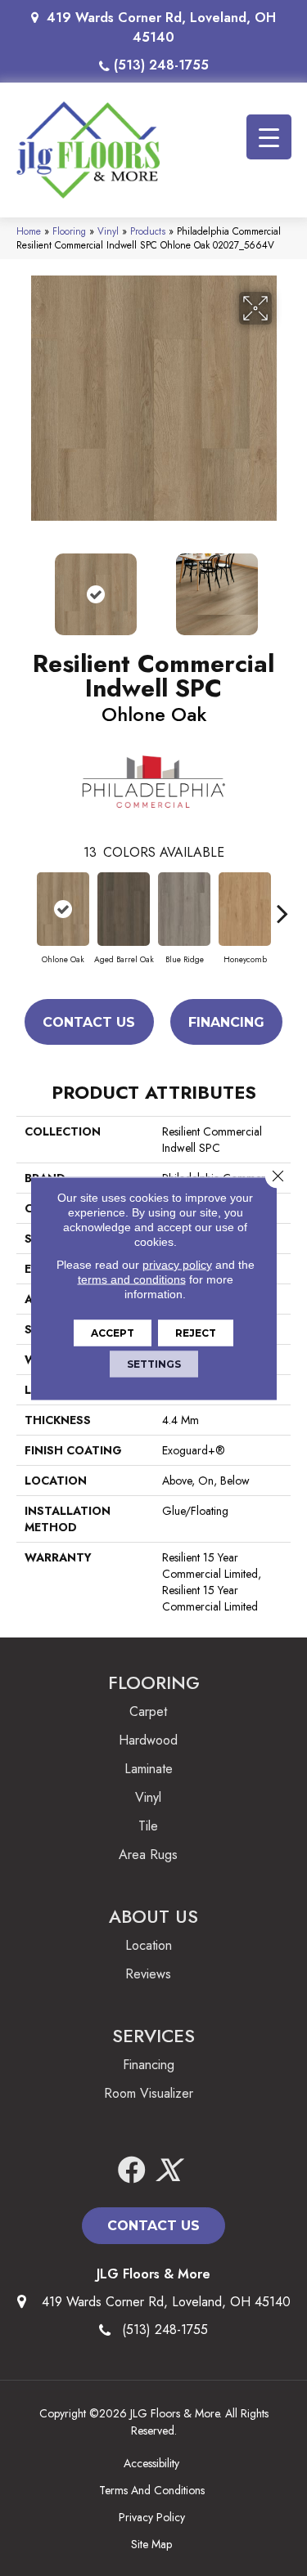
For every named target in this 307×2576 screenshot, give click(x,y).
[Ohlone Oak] (63, 909)
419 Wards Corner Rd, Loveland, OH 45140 (161, 27)
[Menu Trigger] (269, 137)
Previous (25, 586)
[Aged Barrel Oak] (124, 909)
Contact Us (89, 1022)
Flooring (69, 231)
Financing (226, 1022)
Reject (196, 1332)
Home (29, 231)
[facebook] (132, 2171)
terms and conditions (132, 1279)
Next (282, 586)
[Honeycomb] (245, 909)
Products (148, 231)
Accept (113, 1332)
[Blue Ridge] (184, 909)
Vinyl (108, 231)
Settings (154, 1363)
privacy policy (177, 1264)
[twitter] (168, 2171)
